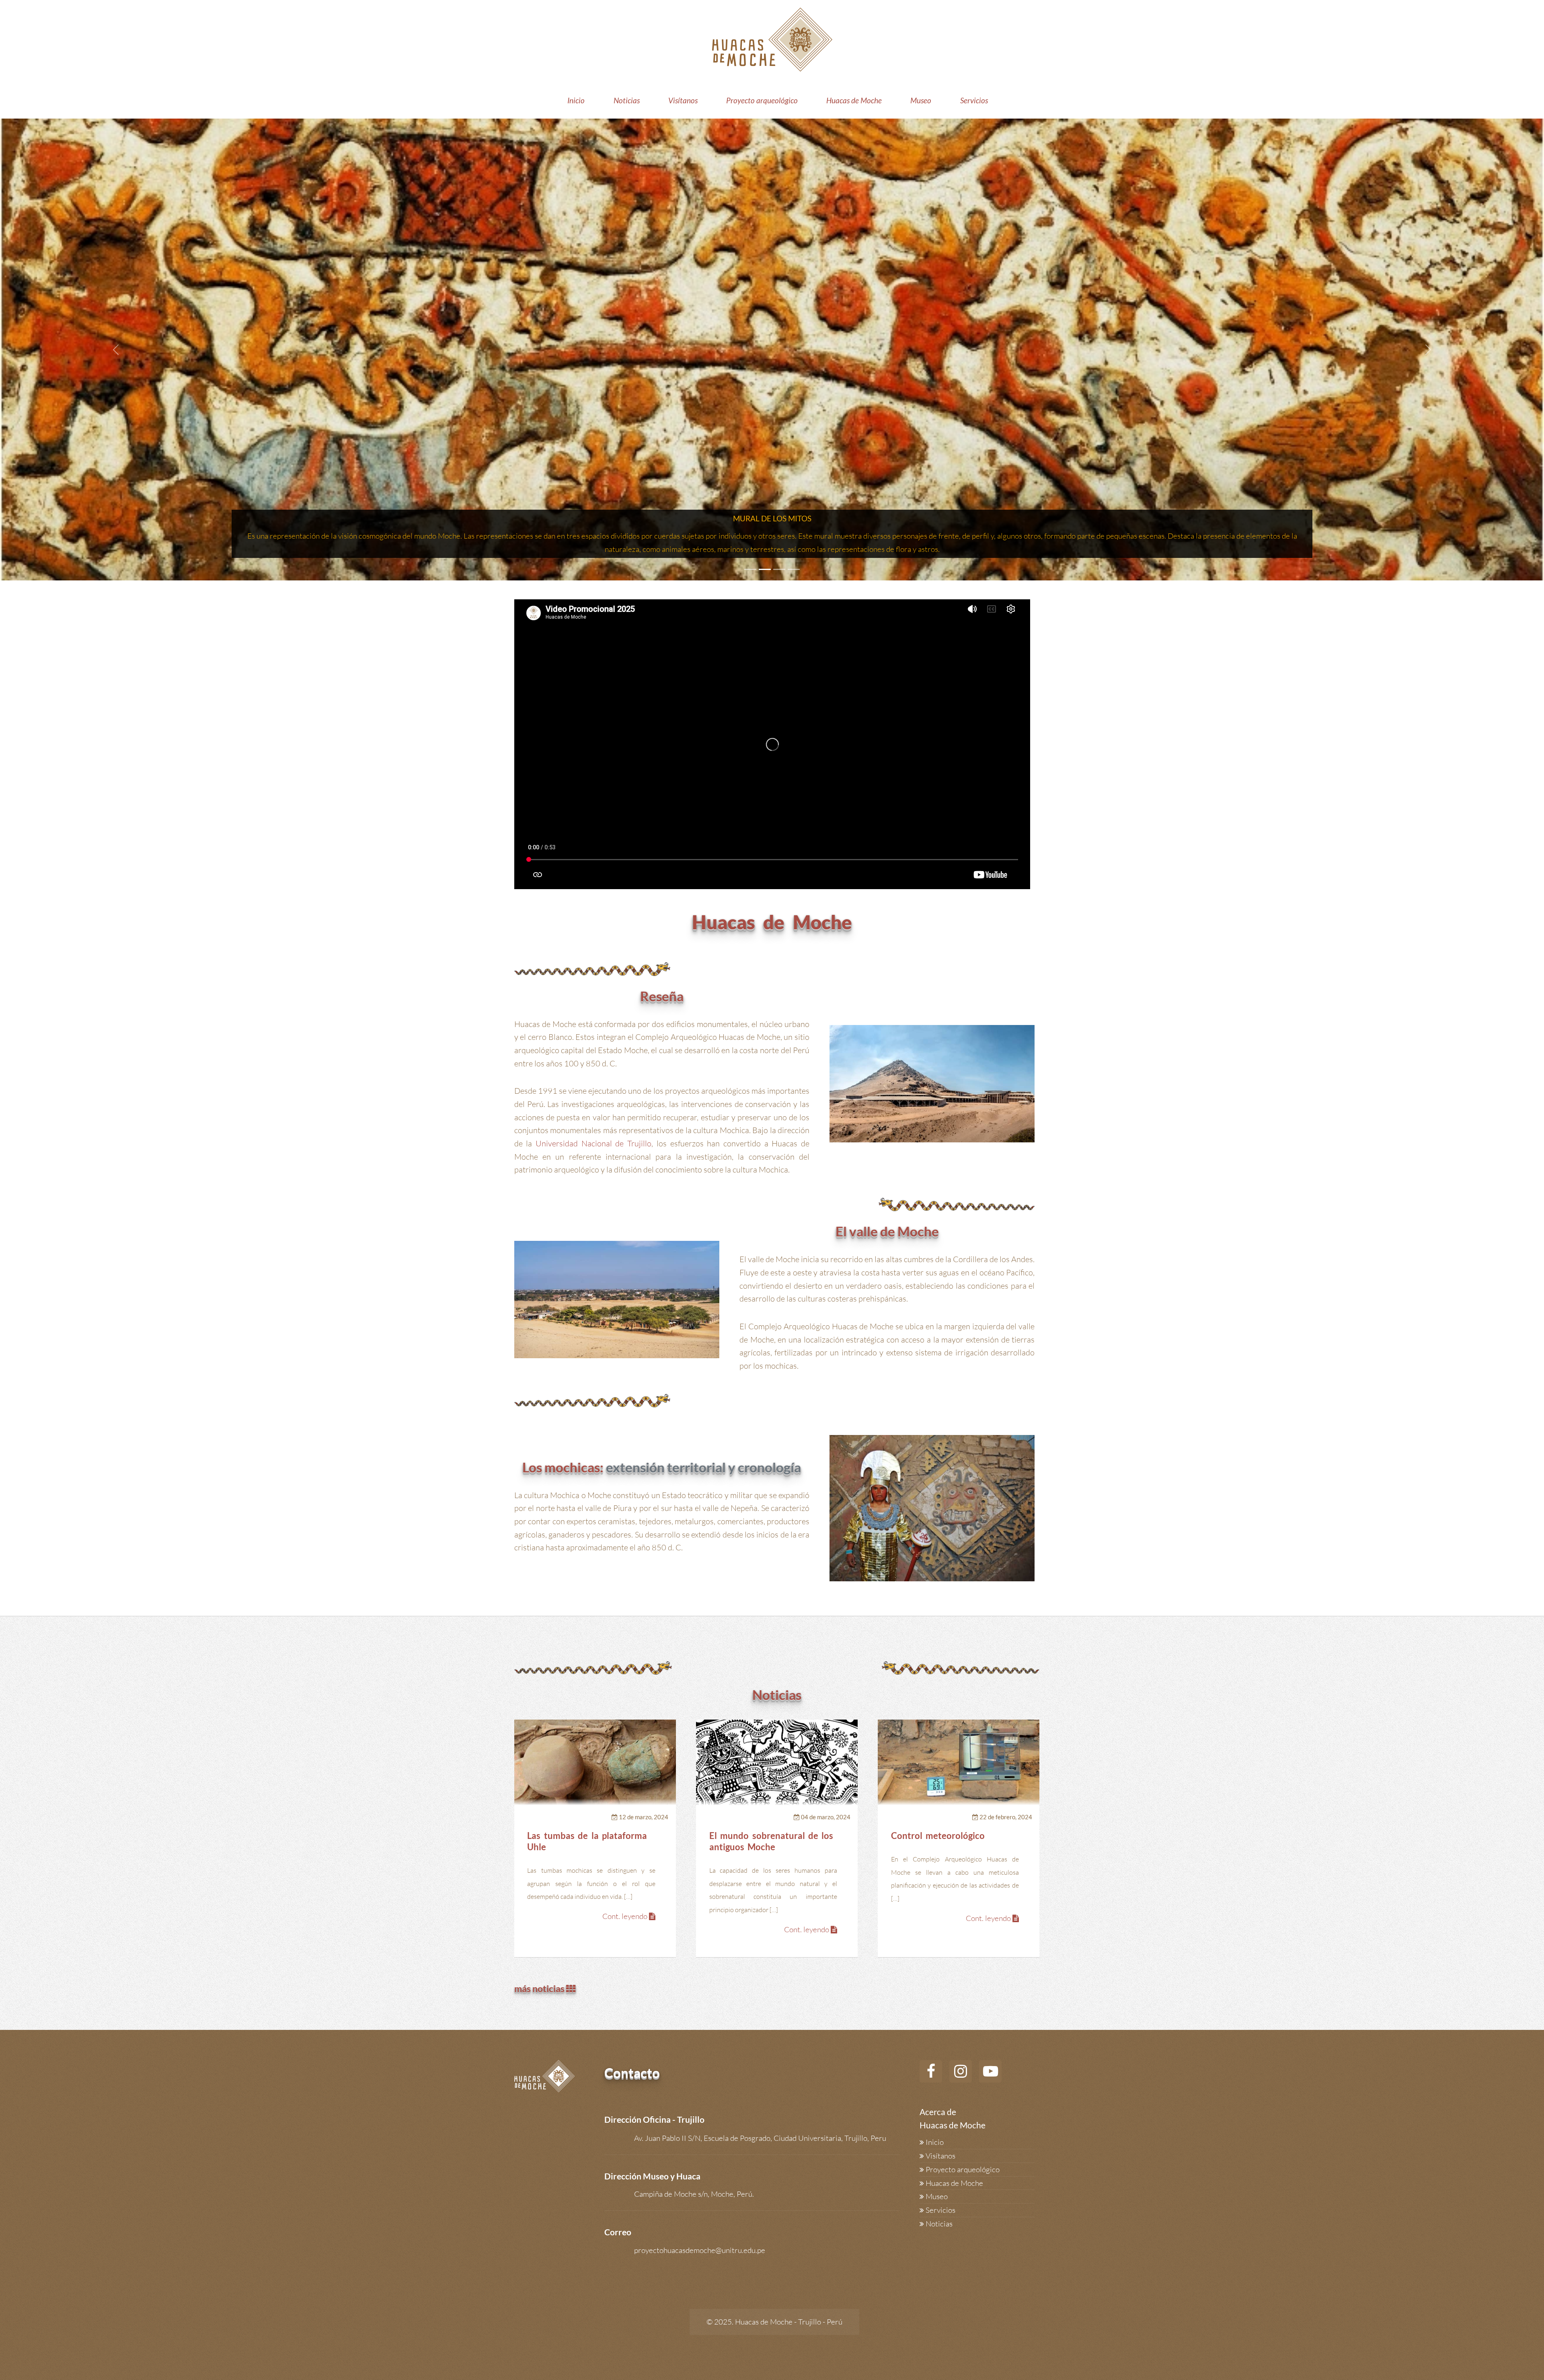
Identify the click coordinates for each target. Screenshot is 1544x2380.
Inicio (576, 100)
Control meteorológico (938, 1836)
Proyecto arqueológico (762, 100)
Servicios (974, 100)
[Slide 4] (794, 569)
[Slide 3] (779, 569)
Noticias (627, 100)
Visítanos (683, 100)
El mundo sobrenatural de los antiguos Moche (771, 1841)
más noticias (540, 1988)
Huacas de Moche (854, 100)
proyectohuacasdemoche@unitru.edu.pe (700, 2250)
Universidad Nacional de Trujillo (593, 1143)
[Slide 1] (750, 569)
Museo (921, 100)
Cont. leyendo (626, 1916)
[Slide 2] (765, 569)
